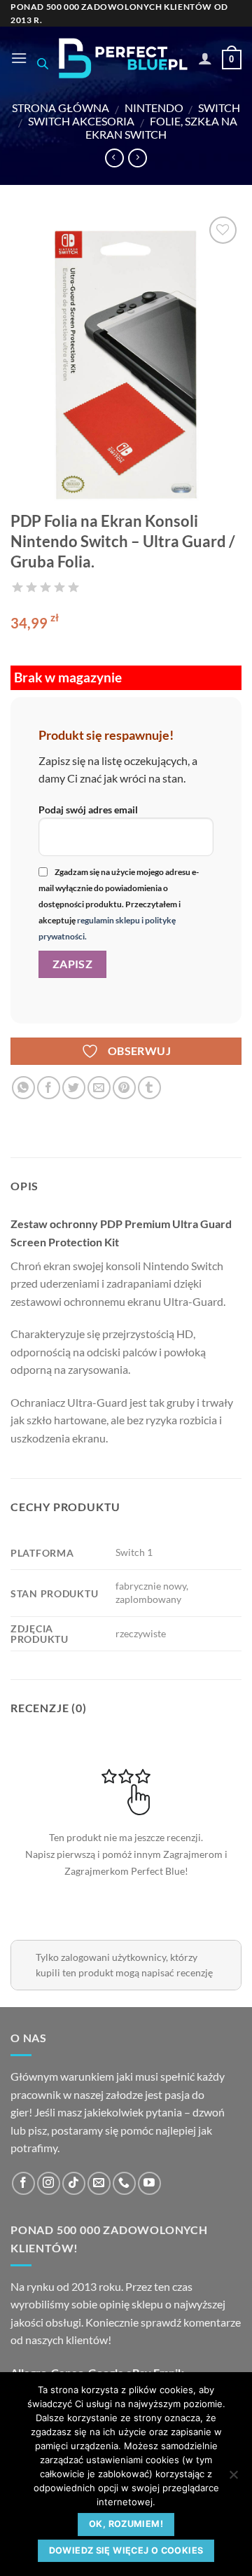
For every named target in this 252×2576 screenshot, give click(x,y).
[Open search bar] (43, 63)
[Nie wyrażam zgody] (233, 2479)
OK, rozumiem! (126, 2524)
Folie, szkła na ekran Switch (161, 128)
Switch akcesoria (81, 121)
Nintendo (154, 108)
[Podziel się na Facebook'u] (49, 1088)
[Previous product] (138, 158)
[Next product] (114, 158)
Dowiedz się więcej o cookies (126, 2550)
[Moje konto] (205, 58)
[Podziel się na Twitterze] (74, 1088)
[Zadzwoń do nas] (124, 2183)
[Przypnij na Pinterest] (124, 1088)
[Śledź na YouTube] (149, 2183)
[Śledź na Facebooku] (23, 2183)
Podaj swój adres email (88, 810)
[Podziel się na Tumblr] (149, 1088)
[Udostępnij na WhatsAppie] (23, 1088)
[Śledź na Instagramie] (49, 2183)
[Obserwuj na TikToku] (74, 2183)
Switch (219, 108)
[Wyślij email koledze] (99, 1088)
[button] (19, 58)
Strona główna (61, 108)
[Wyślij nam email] (99, 2183)
